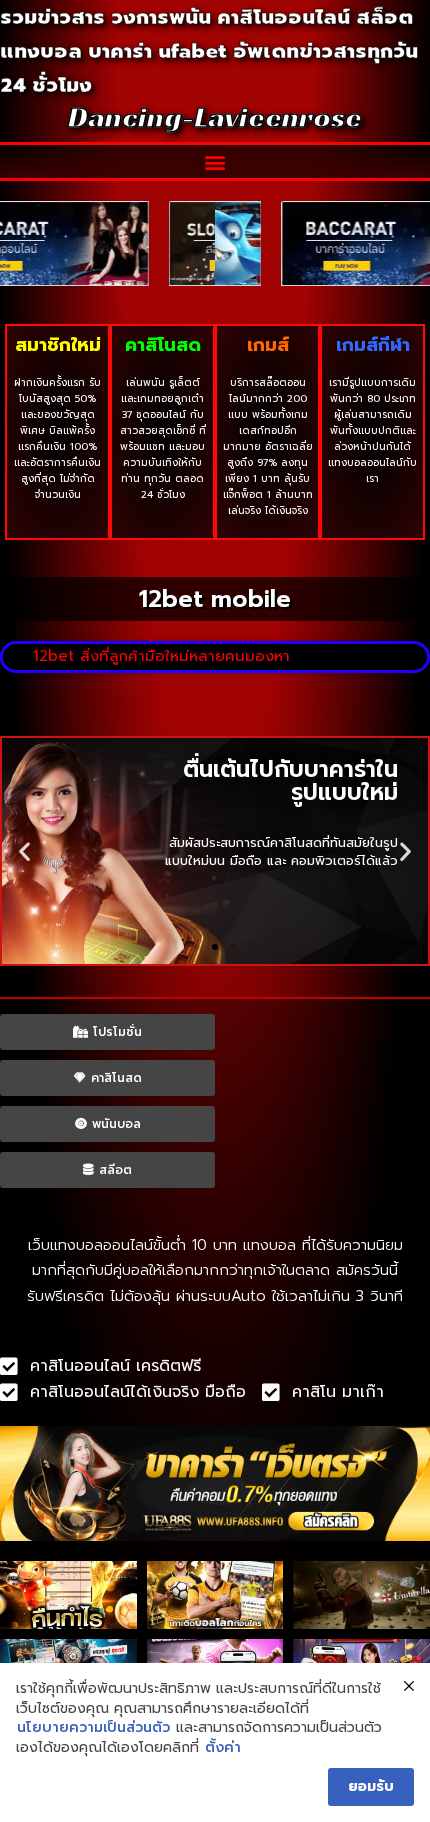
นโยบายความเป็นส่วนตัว (93, 1728)
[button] (215, 161)
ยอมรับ (371, 1786)
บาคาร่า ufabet (157, 51)
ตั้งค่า (223, 1748)
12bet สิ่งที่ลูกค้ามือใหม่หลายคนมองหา (161, 656)
